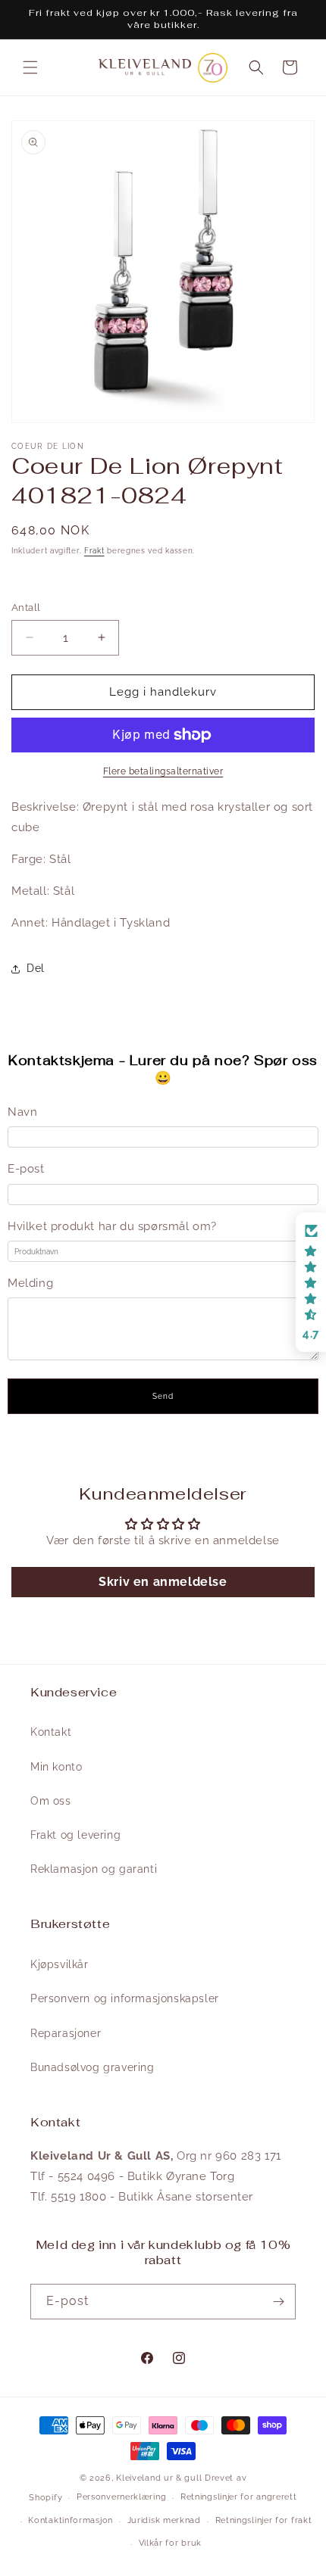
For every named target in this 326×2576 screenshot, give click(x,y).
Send (163, 1396)
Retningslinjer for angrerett (239, 2497)
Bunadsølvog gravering (92, 2067)
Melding (30, 1283)
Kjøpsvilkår (60, 1964)
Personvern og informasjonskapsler (125, 1998)
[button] (30, 67)
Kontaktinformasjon (71, 2520)
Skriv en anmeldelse (163, 1582)
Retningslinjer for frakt (264, 2520)
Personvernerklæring (121, 2497)
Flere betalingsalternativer (163, 771)
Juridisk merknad (164, 2520)
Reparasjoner (66, 2033)
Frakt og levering (75, 1835)
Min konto (56, 1767)
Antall (26, 607)
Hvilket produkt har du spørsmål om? (112, 1226)
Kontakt (51, 1732)
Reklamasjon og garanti (94, 1869)
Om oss (51, 1801)
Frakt (94, 551)
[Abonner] (278, 2302)
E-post (26, 1169)
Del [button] (36, 968)
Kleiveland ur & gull (159, 2478)
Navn (22, 1112)
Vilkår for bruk (171, 2543)
